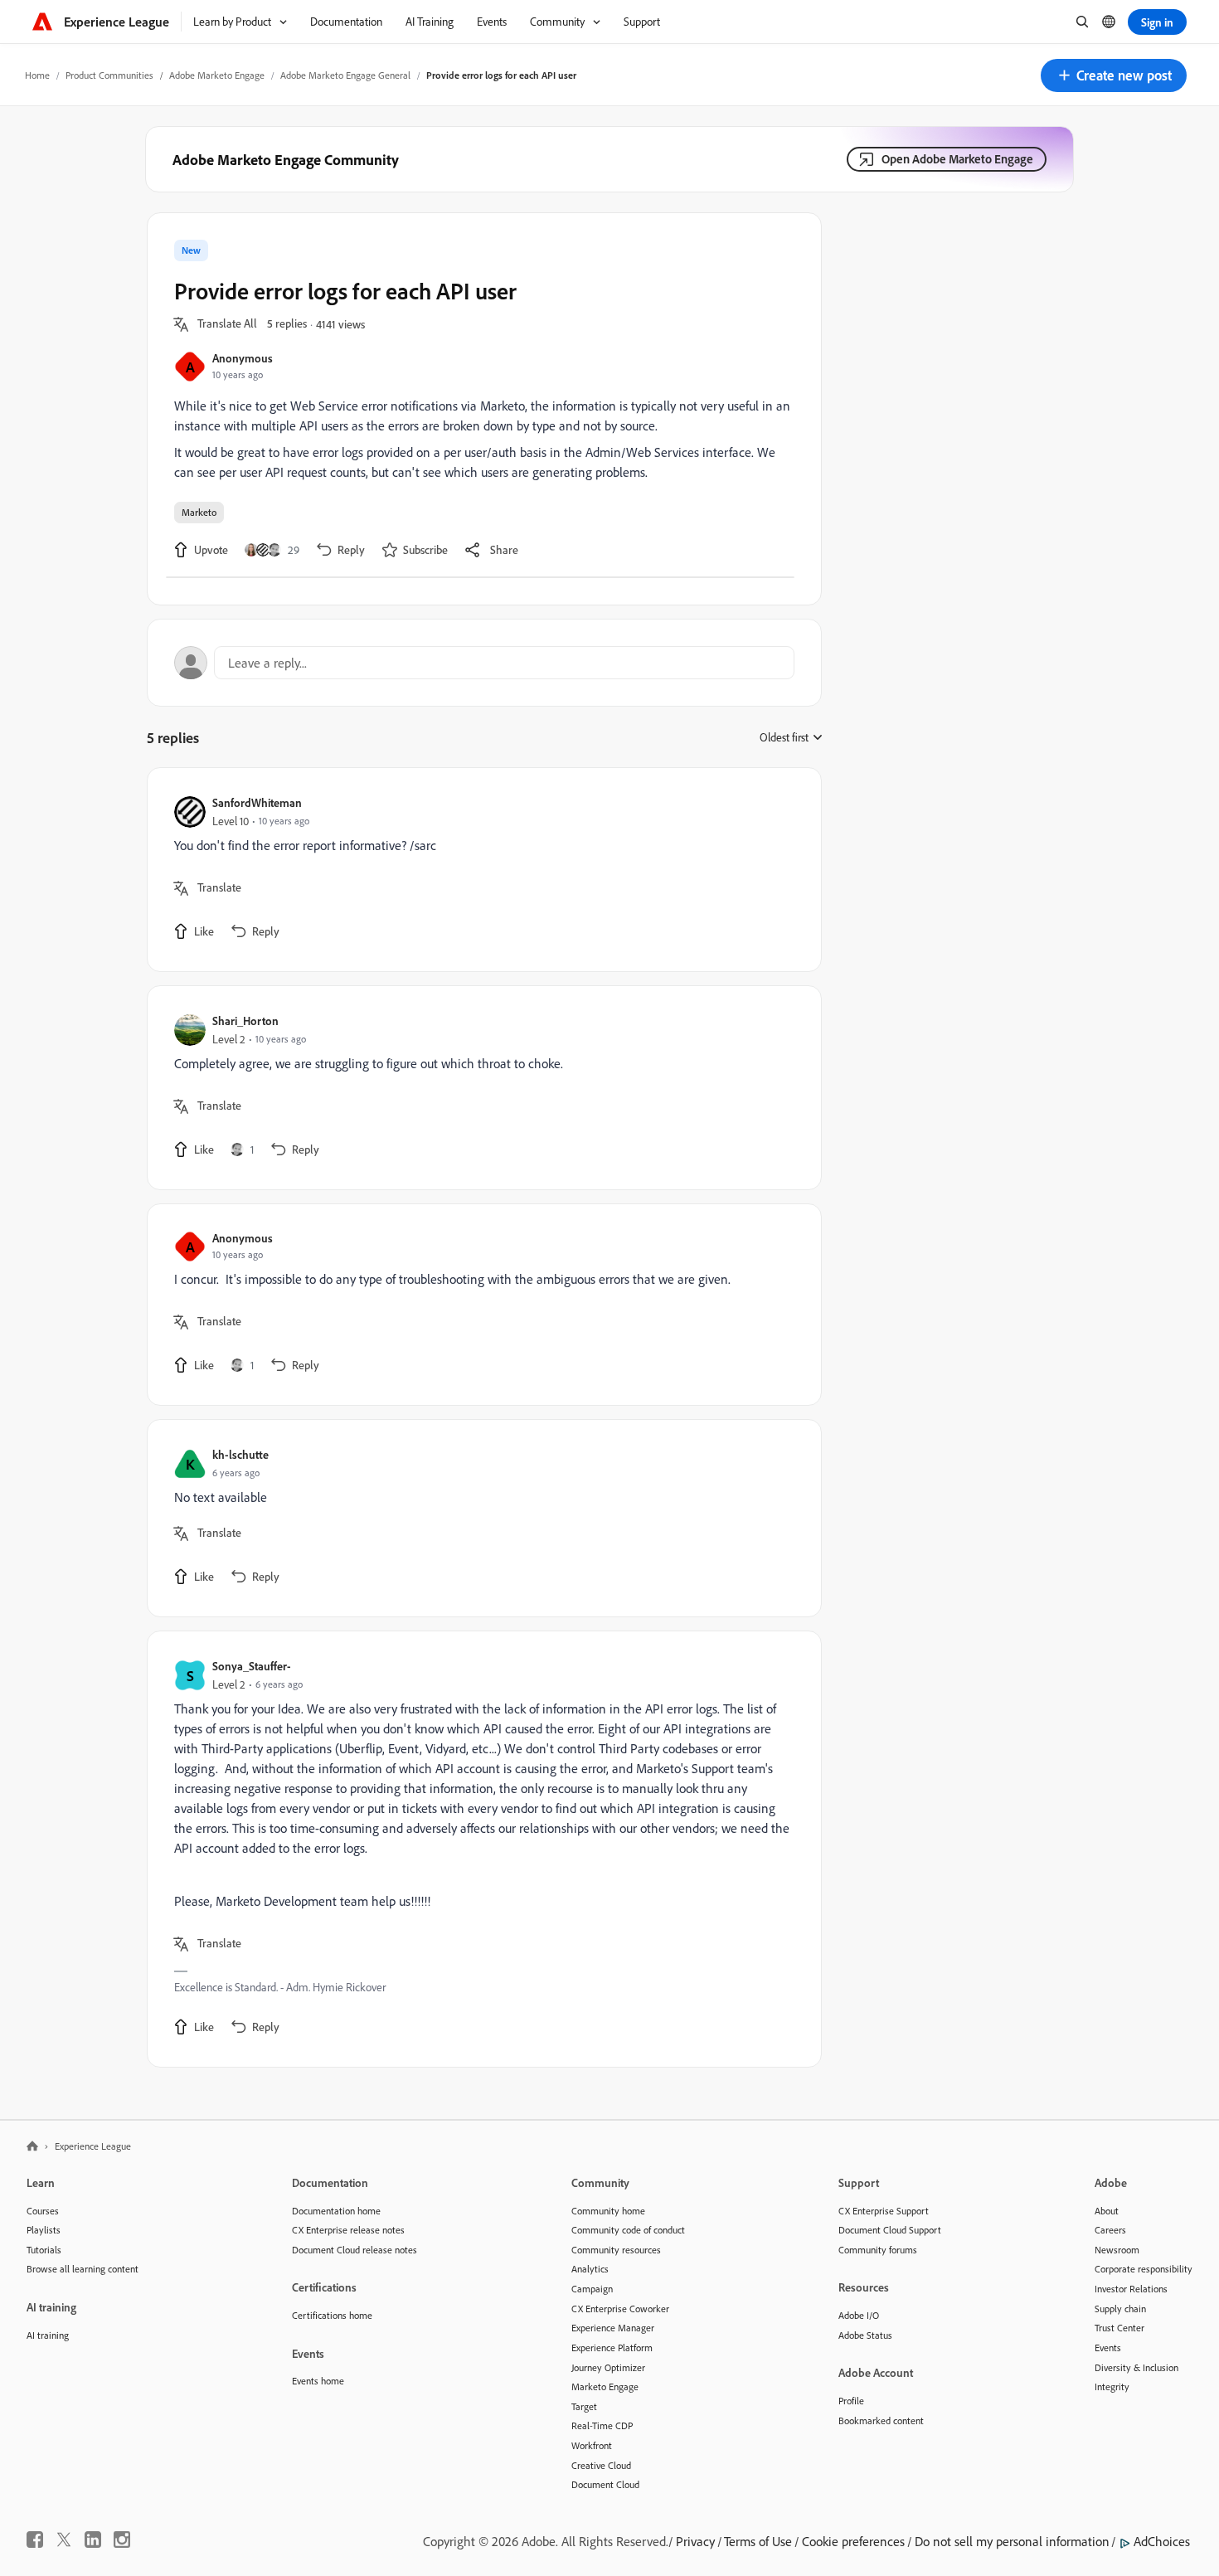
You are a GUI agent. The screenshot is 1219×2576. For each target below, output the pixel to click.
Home (37, 75)
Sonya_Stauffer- (252, 1666)
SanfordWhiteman (257, 802)
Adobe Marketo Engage (217, 75)
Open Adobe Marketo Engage (957, 159)
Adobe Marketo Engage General (345, 75)
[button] (1114, 75)
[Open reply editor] (484, 663)
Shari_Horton (245, 1021)
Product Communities (109, 75)
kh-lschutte (240, 1454)
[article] (480, 870)
